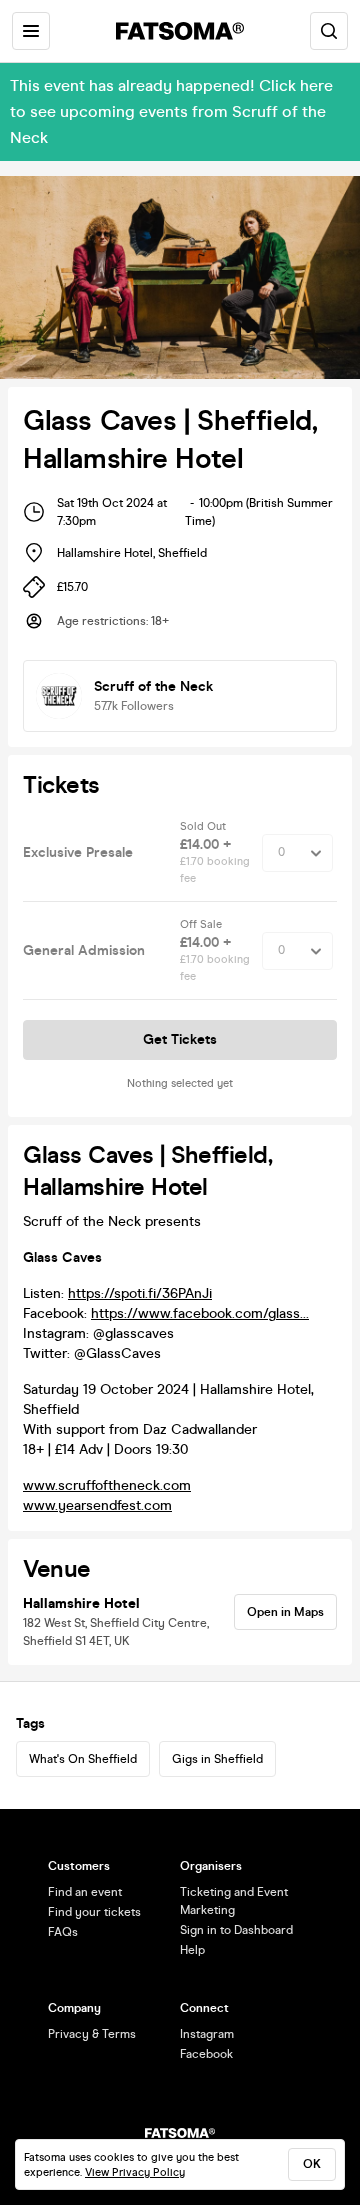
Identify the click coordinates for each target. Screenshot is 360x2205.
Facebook (206, 2054)
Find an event (85, 1892)
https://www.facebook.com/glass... (200, 1313)
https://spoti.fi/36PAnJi (140, 1293)
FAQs (63, 1932)
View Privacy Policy (135, 2172)
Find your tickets (94, 1912)
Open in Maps (285, 1612)
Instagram (207, 2034)
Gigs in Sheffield (217, 1759)
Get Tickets (180, 1039)
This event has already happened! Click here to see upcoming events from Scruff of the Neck (171, 111)
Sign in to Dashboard (236, 1930)
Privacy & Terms (92, 2034)
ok (312, 2164)
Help (192, 1950)
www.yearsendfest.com (97, 1505)
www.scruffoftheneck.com (107, 1485)
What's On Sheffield (83, 1759)
